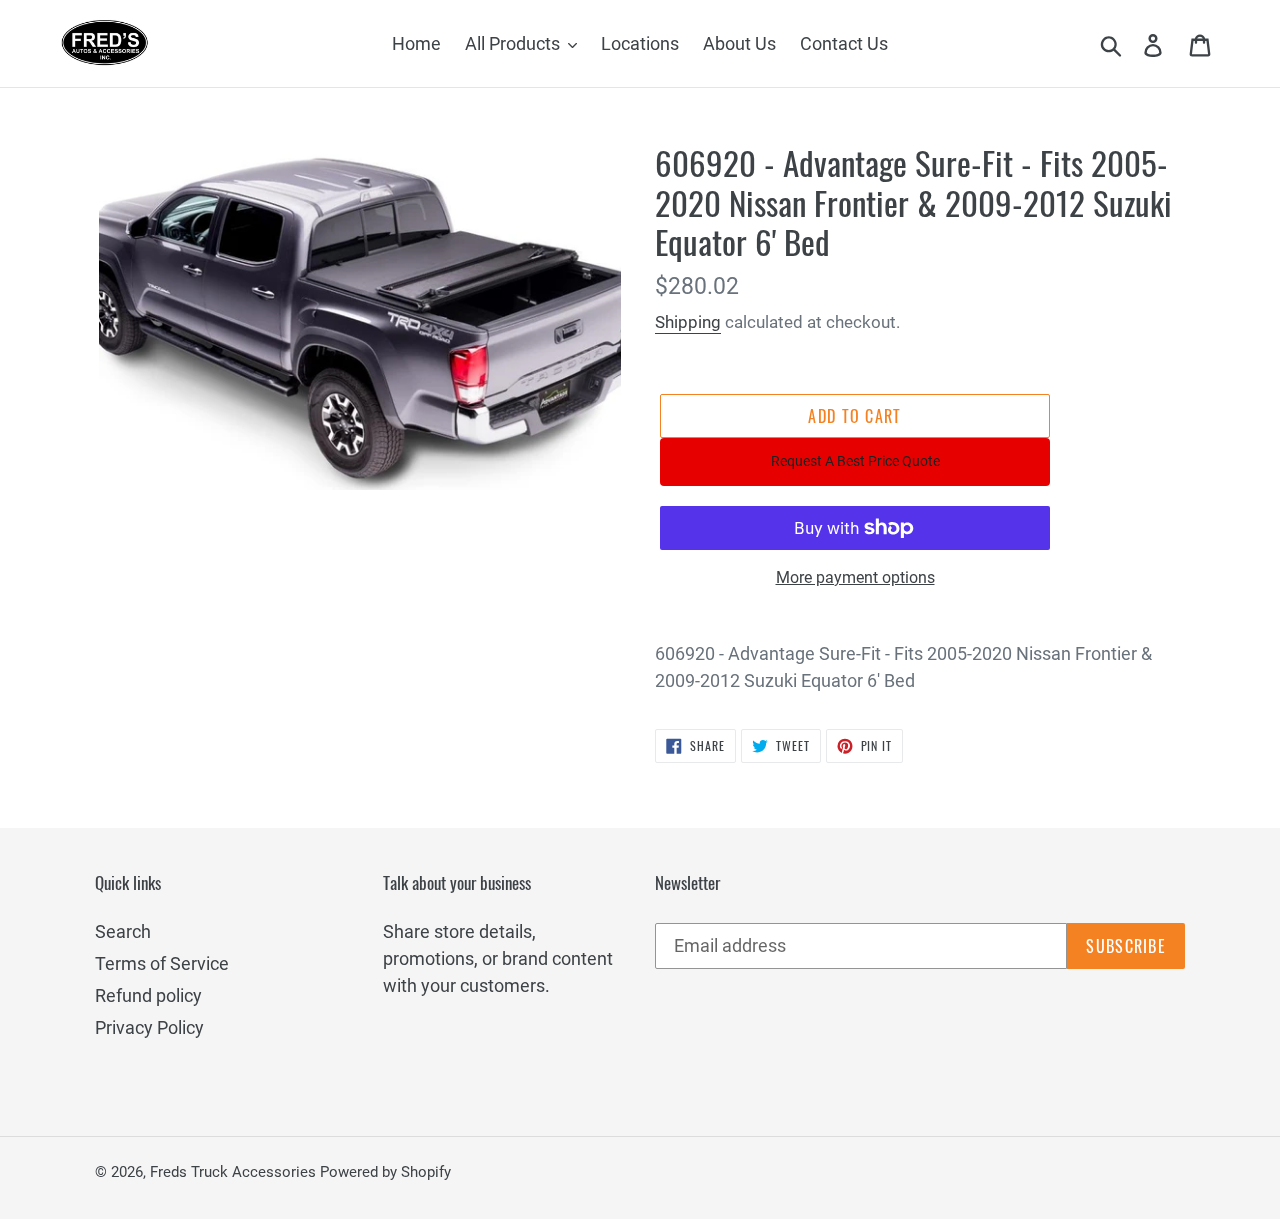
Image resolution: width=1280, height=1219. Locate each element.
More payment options (855, 577)
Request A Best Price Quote (855, 461)
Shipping (688, 322)
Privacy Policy (149, 1027)
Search (123, 931)
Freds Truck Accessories (235, 1172)
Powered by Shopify (385, 1172)
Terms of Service (162, 963)
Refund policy (148, 995)
